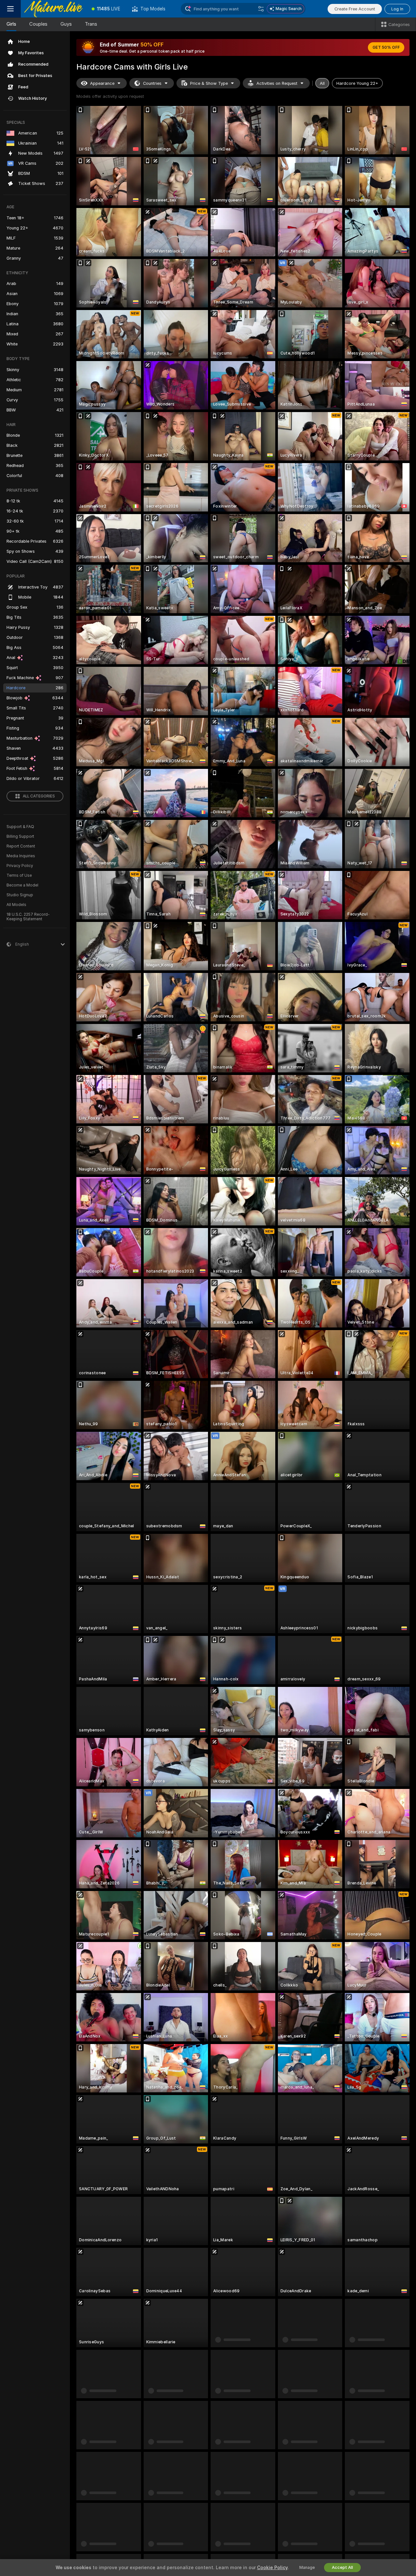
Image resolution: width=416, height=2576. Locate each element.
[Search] (261, 9)
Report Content (21, 846)
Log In (397, 9)
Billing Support (20, 836)
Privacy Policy (20, 866)
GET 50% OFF (386, 47)
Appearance (102, 83)
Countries (152, 83)
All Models (16, 905)
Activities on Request (277, 83)
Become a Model (22, 885)
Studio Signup (20, 895)
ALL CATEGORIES (39, 796)
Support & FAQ (20, 827)
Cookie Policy (272, 2568)
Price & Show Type (209, 83)
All (322, 83)
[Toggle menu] (10, 9)
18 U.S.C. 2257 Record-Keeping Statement (28, 917)
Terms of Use (19, 875)
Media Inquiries (21, 856)
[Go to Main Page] (53, 9)
